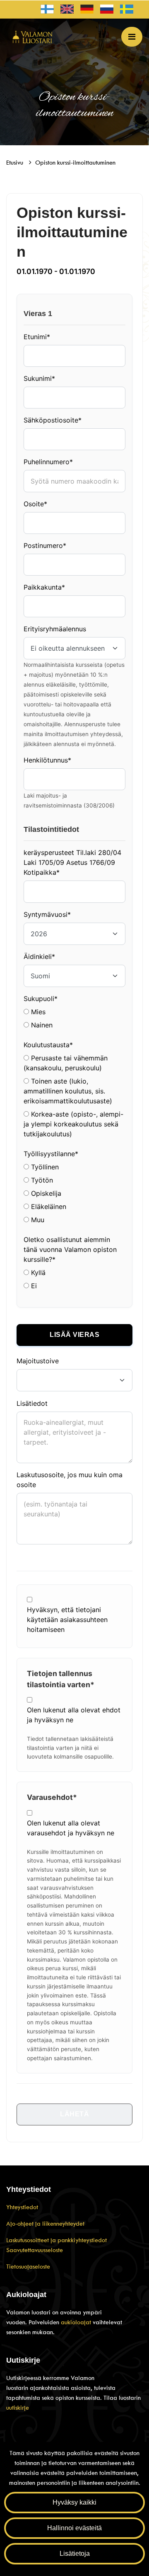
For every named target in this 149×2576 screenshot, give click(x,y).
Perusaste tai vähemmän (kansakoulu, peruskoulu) (66, 1063)
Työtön (41, 1180)
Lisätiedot (32, 1403)
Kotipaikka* (42, 872)
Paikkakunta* (44, 587)
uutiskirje (18, 2408)
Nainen (41, 1025)
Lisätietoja (75, 2554)
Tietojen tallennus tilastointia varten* (61, 1679)
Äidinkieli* (39, 956)
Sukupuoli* (41, 999)
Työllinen (44, 1167)
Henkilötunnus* (47, 760)
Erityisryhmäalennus (55, 629)
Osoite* (35, 504)
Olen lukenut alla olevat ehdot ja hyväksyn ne (74, 1715)
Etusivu (16, 163)
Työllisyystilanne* (51, 1154)
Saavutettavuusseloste (35, 2250)
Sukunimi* (39, 378)
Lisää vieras (74, 1335)
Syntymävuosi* (47, 914)
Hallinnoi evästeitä (74, 2528)
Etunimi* (37, 337)
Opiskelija (45, 1193)
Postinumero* (45, 545)
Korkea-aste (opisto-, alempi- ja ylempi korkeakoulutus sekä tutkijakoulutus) (73, 1124)
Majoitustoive (38, 1361)
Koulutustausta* (48, 1045)
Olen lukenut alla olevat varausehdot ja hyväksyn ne (71, 1828)
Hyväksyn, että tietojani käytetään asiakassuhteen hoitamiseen (67, 1620)
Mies (37, 1012)
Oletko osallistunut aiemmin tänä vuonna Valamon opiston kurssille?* (70, 1249)
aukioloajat (77, 2322)
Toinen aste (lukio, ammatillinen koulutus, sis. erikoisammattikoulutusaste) (68, 1091)
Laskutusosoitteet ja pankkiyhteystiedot (56, 2240)
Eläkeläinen (48, 1207)
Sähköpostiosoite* (53, 420)
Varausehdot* (52, 1797)
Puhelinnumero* (48, 462)
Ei (33, 1286)
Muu (37, 1220)
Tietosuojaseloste (28, 2267)
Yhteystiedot (22, 2207)
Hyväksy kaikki (74, 2502)
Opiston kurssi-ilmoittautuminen (75, 163)
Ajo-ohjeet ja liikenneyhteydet (45, 2224)
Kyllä (37, 1273)
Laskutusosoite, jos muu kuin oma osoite (70, 1480)
